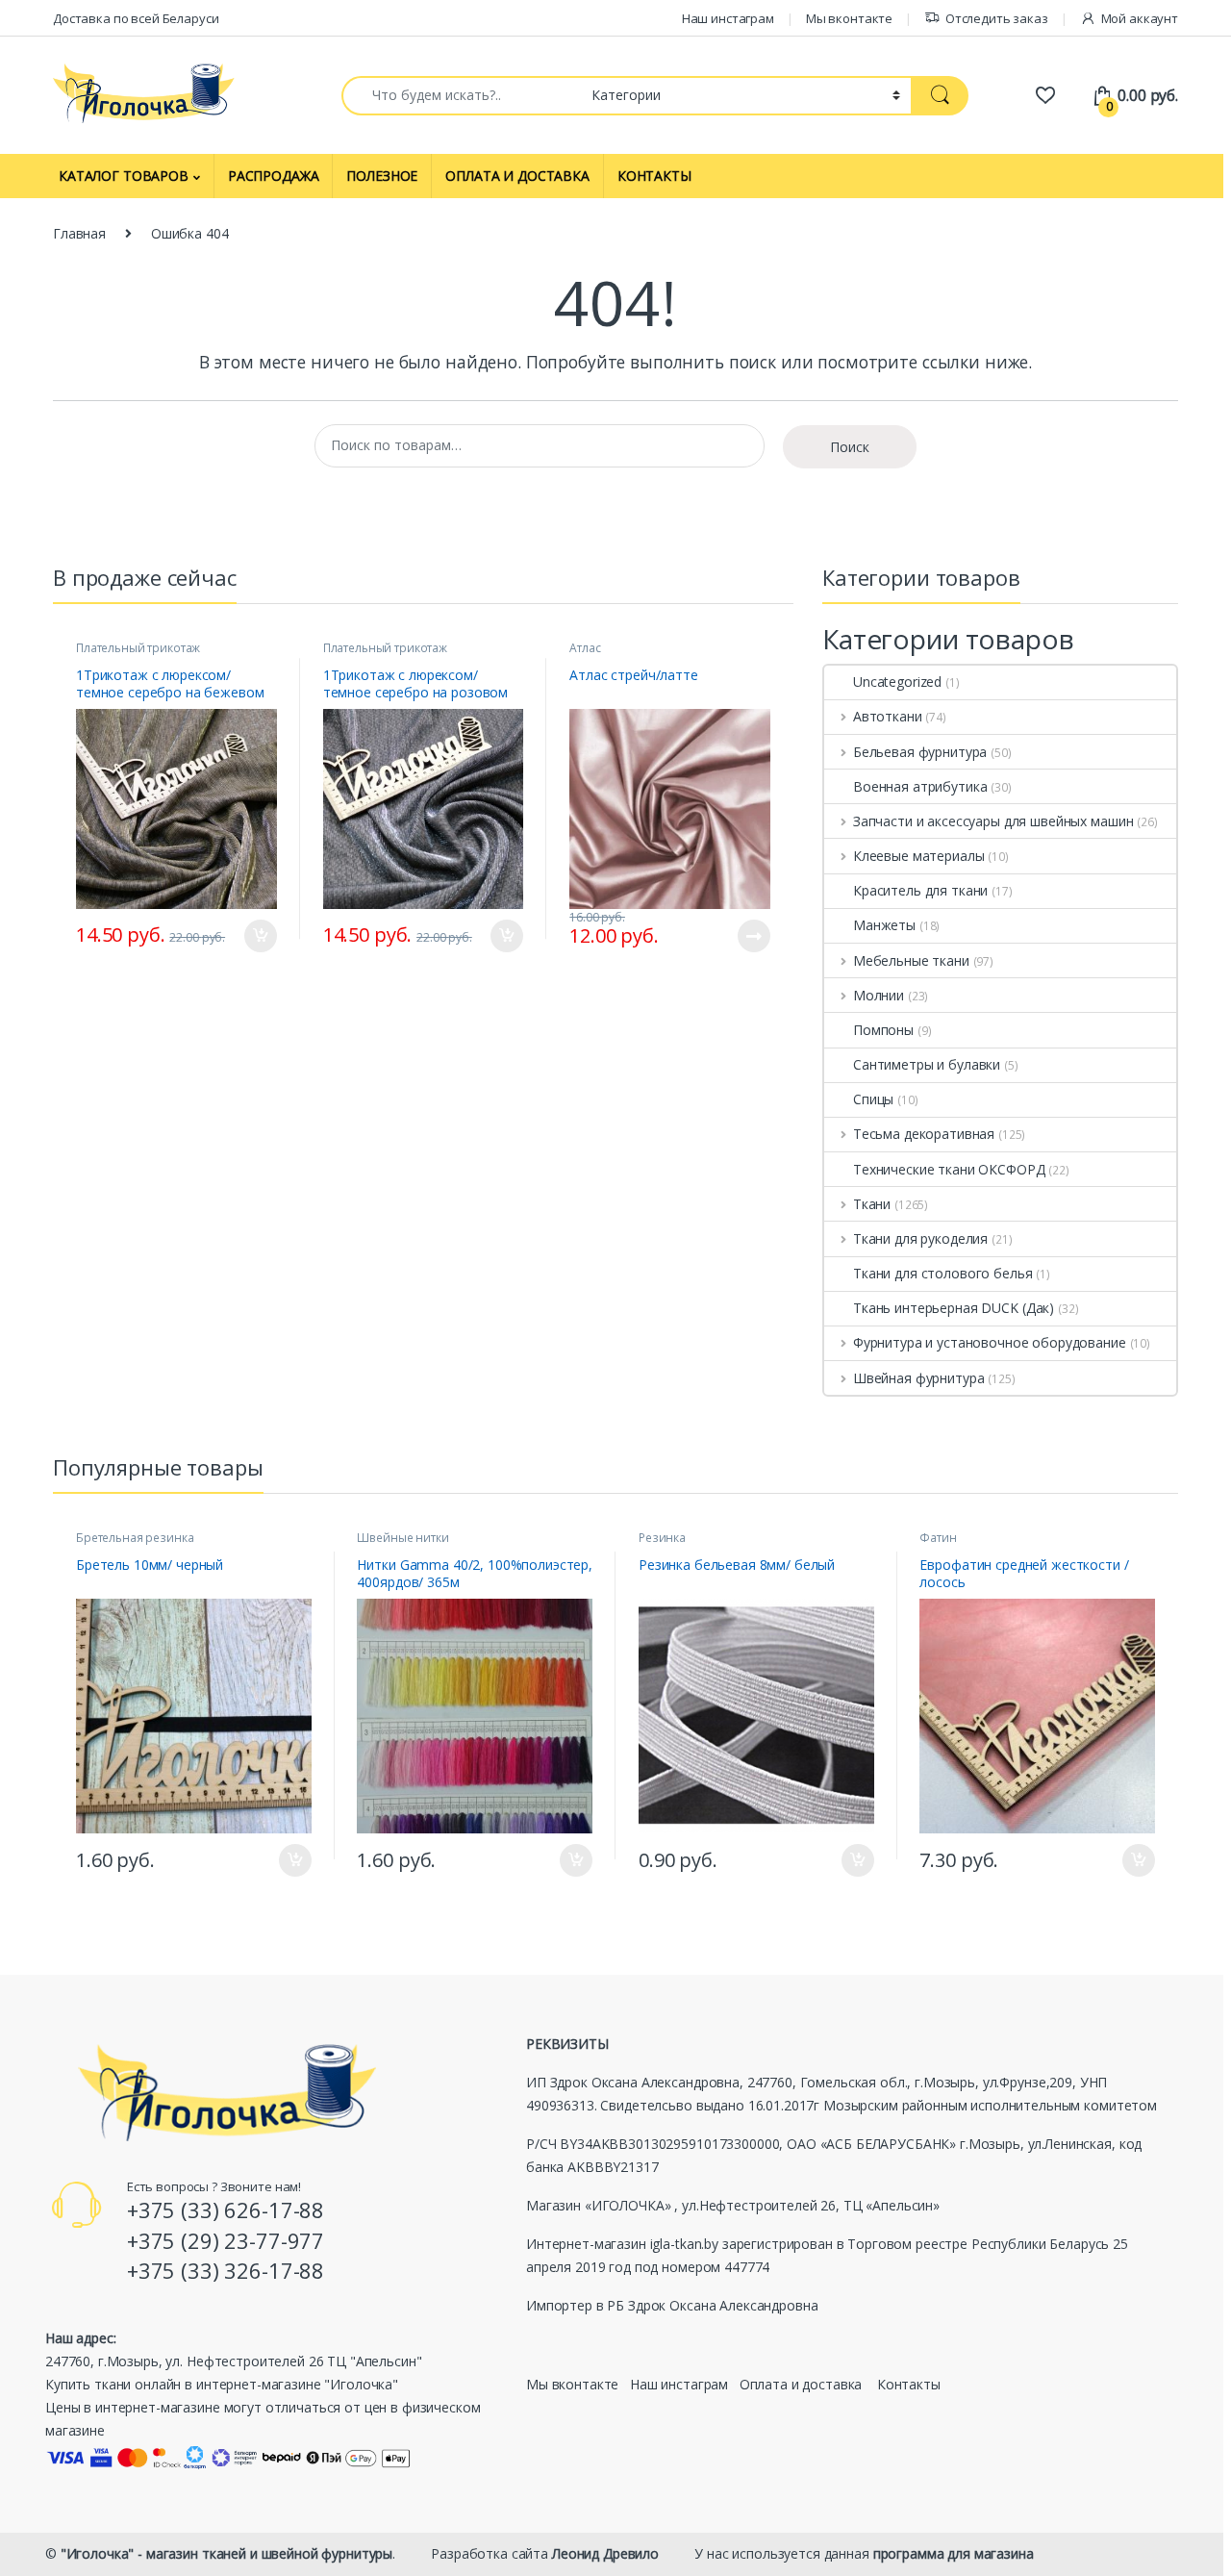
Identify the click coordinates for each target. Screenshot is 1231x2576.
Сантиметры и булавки (927, 1064)
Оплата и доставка (801, 2384)
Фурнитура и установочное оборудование (990, 1342)
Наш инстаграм (728, 18)
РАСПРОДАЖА (274, 176)
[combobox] (461, 96)
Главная (79, 233)
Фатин (938, 1538)
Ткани (872, 1204)
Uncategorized (897, 682)
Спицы (873, 1099)
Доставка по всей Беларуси (136, 18)
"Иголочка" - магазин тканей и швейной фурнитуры (226, 2553)
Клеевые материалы (918, 856)
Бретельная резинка (135, 1538)
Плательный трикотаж (138, 648)
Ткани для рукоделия (920, 1238)
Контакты (909, 2384)
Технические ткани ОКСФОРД (949, 1169)
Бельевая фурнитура (920, 752)
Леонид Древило (605, 2553)
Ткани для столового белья (943, 1273)
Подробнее (734, 936)
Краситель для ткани (920, 890)
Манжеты (884, 925)
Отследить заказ (997, 18)
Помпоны (883, 1030)
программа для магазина (954, 2553)
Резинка (662, 1538)
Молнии (879, 995)
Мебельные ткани (911, 960)
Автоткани (888, 716)
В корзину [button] (251, 936)
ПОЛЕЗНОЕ (382, 176)
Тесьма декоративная (924, 1134)
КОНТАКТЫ (654, 176)
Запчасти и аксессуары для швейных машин (993, 821)
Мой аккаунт (1140, 18)
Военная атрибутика (920, 786)
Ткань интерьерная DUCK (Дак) (954, 1308)
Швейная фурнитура (918, 1378)
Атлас (585, 648)
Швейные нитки (402, 1538)
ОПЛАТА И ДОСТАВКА (517, 176)
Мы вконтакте (849, 18)
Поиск (850, 447)
